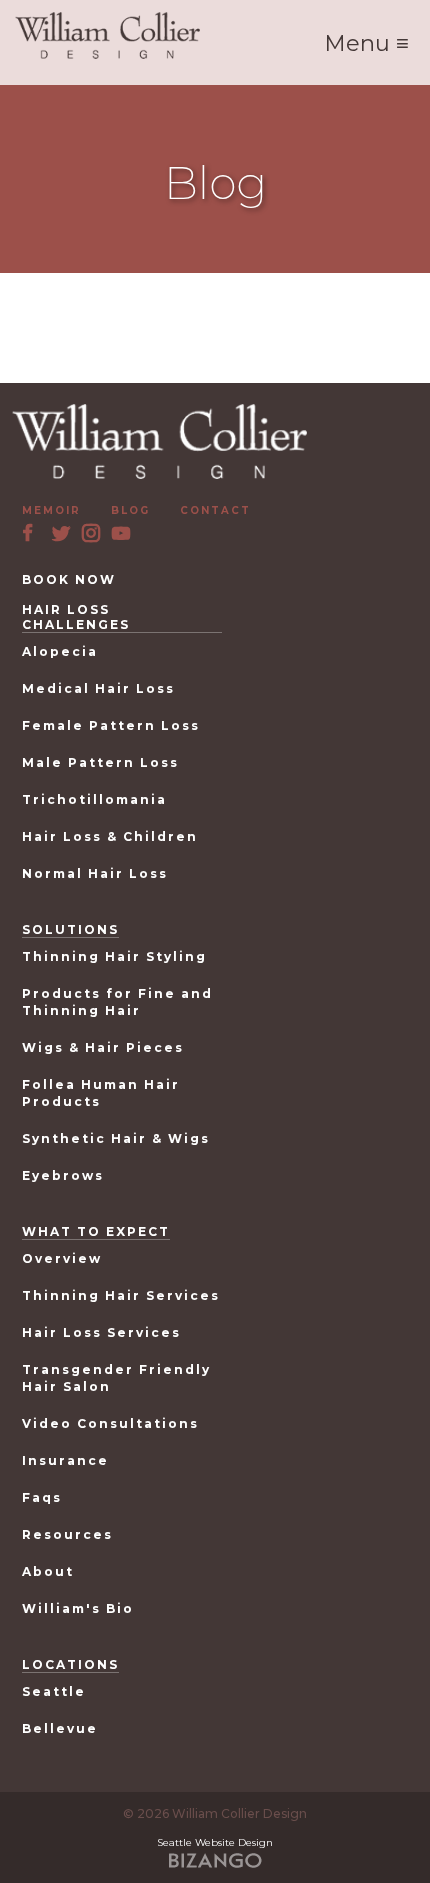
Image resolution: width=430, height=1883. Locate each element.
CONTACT (215, 510)
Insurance (65, 1460)
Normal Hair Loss (95, 873)
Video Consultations (110, 1423)
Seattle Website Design (215, 1842)
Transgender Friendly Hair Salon (116, 1378)
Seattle (54, 1691)
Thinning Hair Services (121, 1295)
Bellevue (60, 1728)
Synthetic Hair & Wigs (116, 1138)
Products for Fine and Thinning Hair (117, 1002)
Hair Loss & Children (110, 836)
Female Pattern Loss (111, 725)
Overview (62, 1258)
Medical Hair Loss (98, 688)
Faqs (42, 1497)
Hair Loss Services (101, 1332)
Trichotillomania (94, 799)
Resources (67, 1534)
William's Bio (78, 1608)
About (48, 1571)
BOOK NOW (69, 579)
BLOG (130, 510)
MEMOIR (51, 510)
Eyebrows (63, 1175)
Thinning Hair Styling (114, 956)
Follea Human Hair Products (101, 1093)
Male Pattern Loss (100, 762)
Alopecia (60, 651)
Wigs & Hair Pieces (103, 1047)
